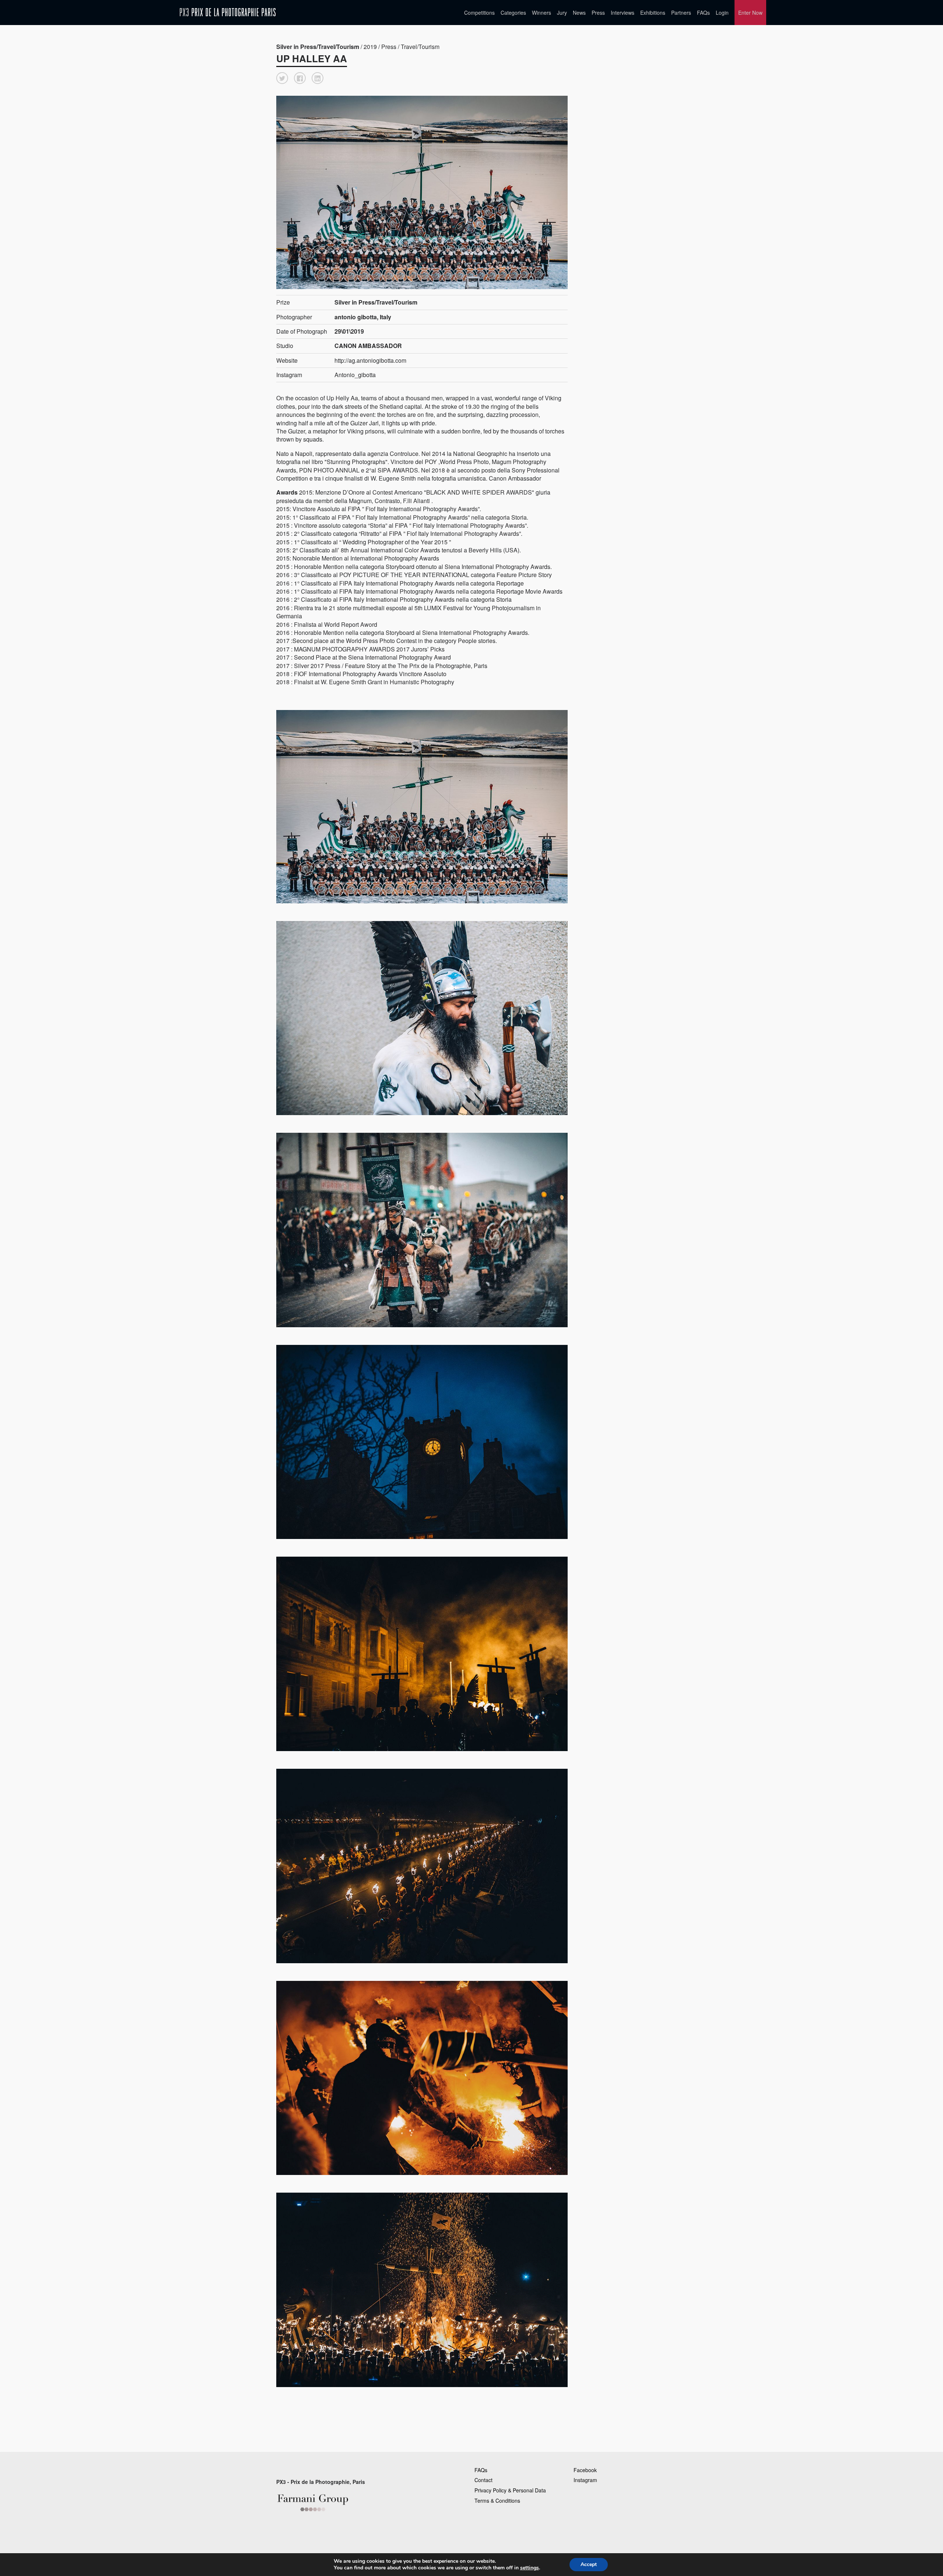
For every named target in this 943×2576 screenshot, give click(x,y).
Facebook (585, 2470)
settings (530, 2568)
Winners (541, 13)
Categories (513, 13)
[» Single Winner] (228, 12)
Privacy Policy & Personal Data (510, 2490)
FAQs (703, 13)
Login (722, 13)
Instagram (585, 2480)
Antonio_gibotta (355, 375)
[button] (282, 78)
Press (598, 13)
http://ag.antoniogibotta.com (370, 360)
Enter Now (750, 13)
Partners (681, 13)
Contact (483, 2480)
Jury (562, 13)
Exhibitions (653, 13)
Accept (589, 2564)
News (579, 13)
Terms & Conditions (497, 2501)
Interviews (623, 13)
